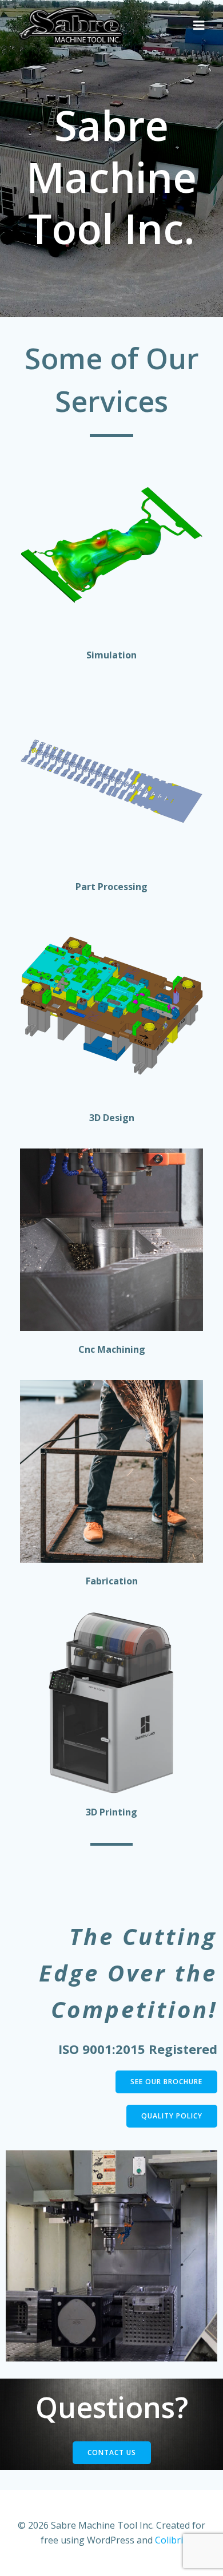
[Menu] (199, 26)
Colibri (169, 2540)
